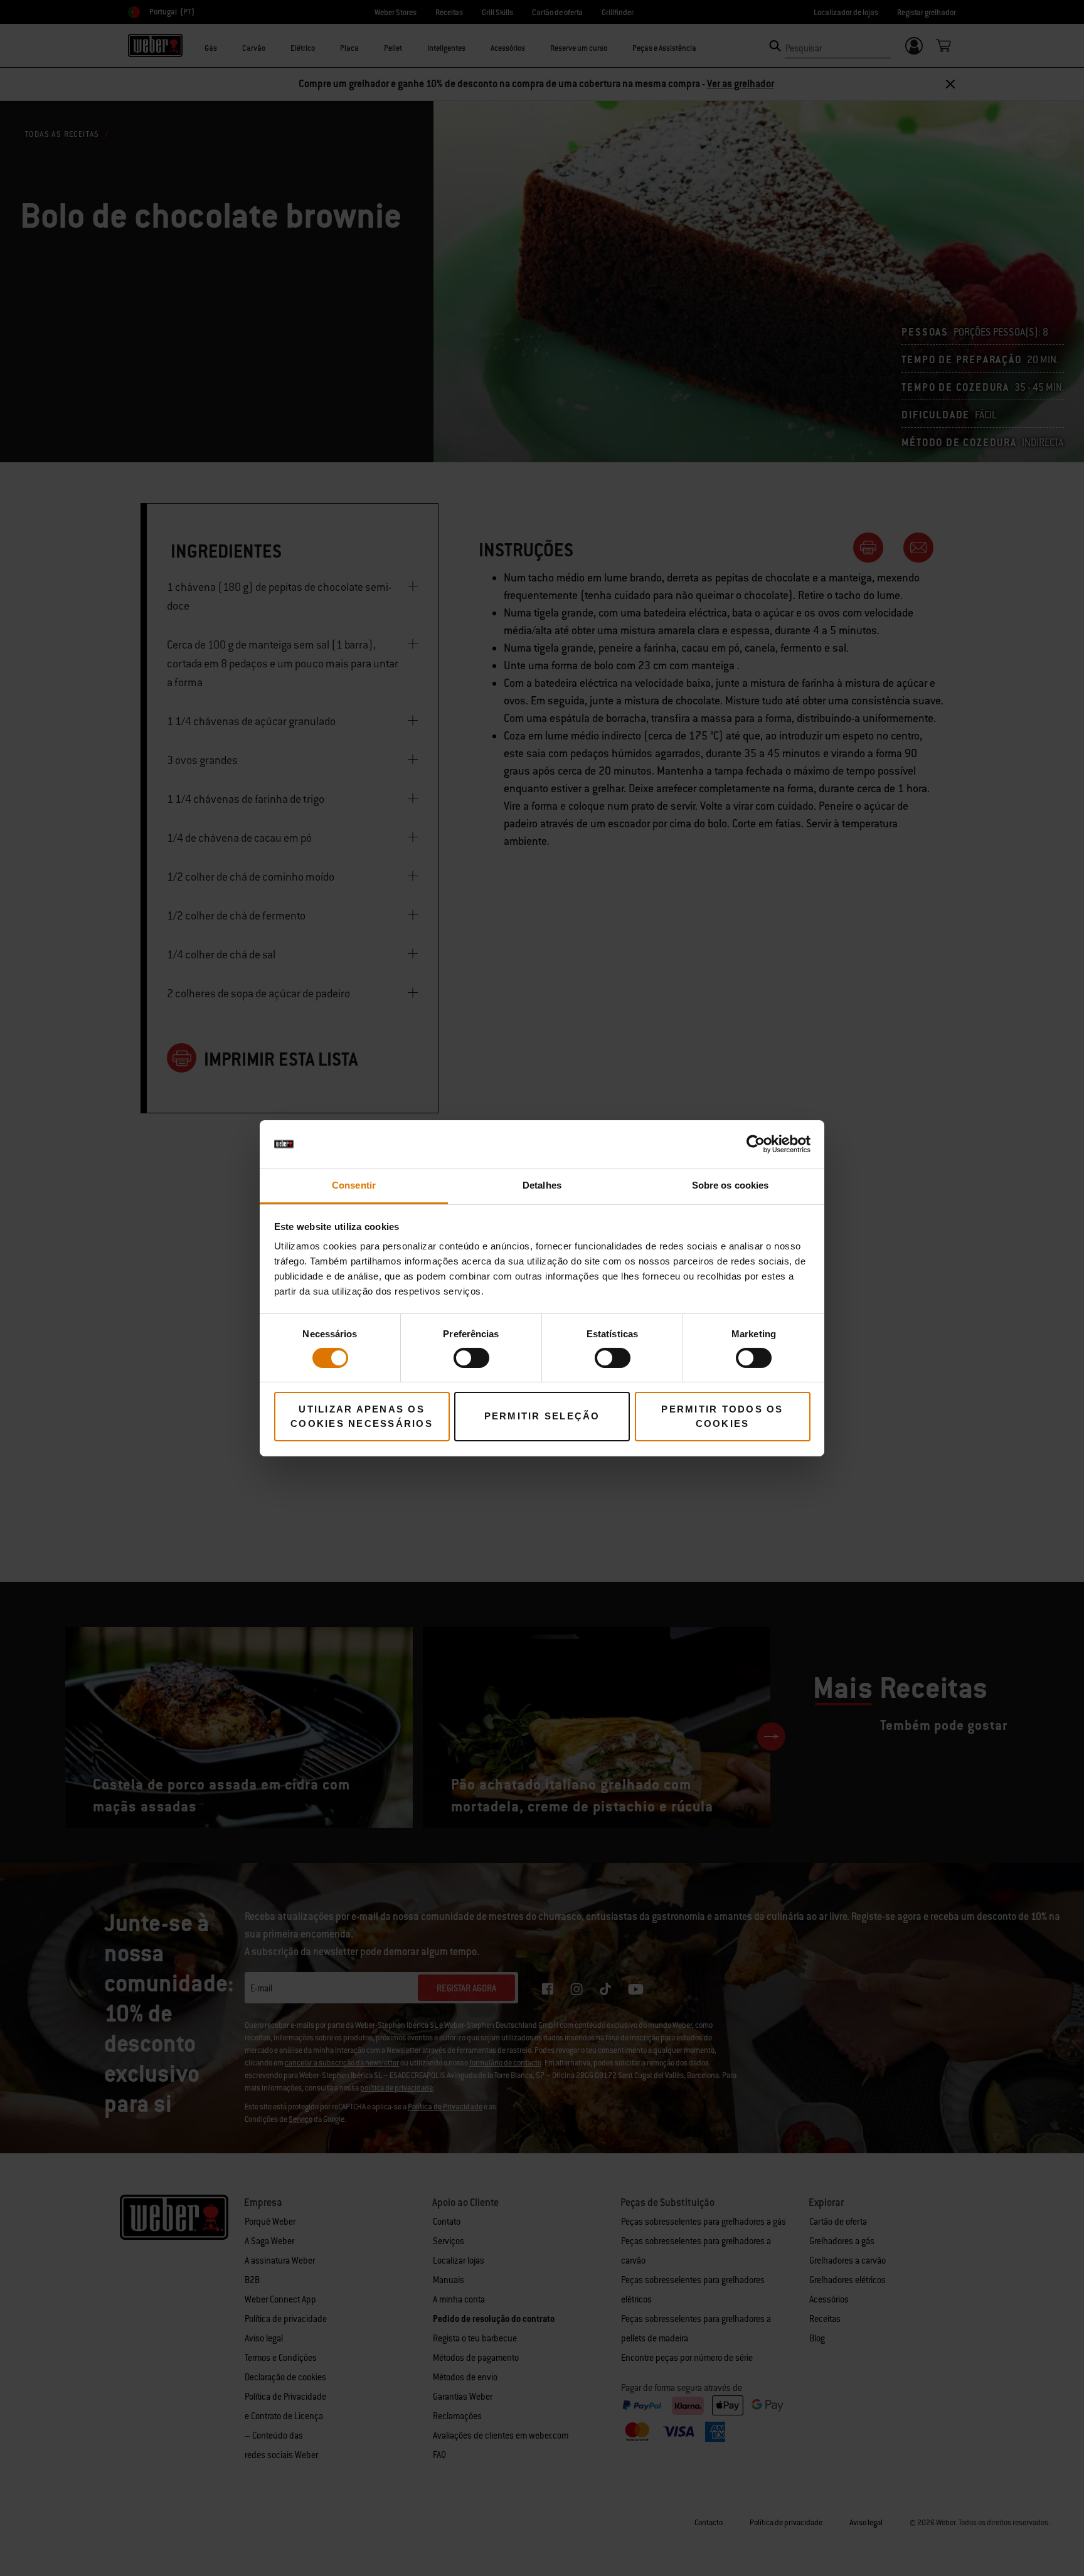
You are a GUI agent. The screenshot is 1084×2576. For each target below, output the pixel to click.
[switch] (471, 1358)
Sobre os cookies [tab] (731, 1185)
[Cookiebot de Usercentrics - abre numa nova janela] (756, 1144)
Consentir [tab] (354, 1185)
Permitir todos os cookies (722, 1416)
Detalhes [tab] (542, 1185)
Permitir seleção (542, 1416)
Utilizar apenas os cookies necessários (362, 1416)
